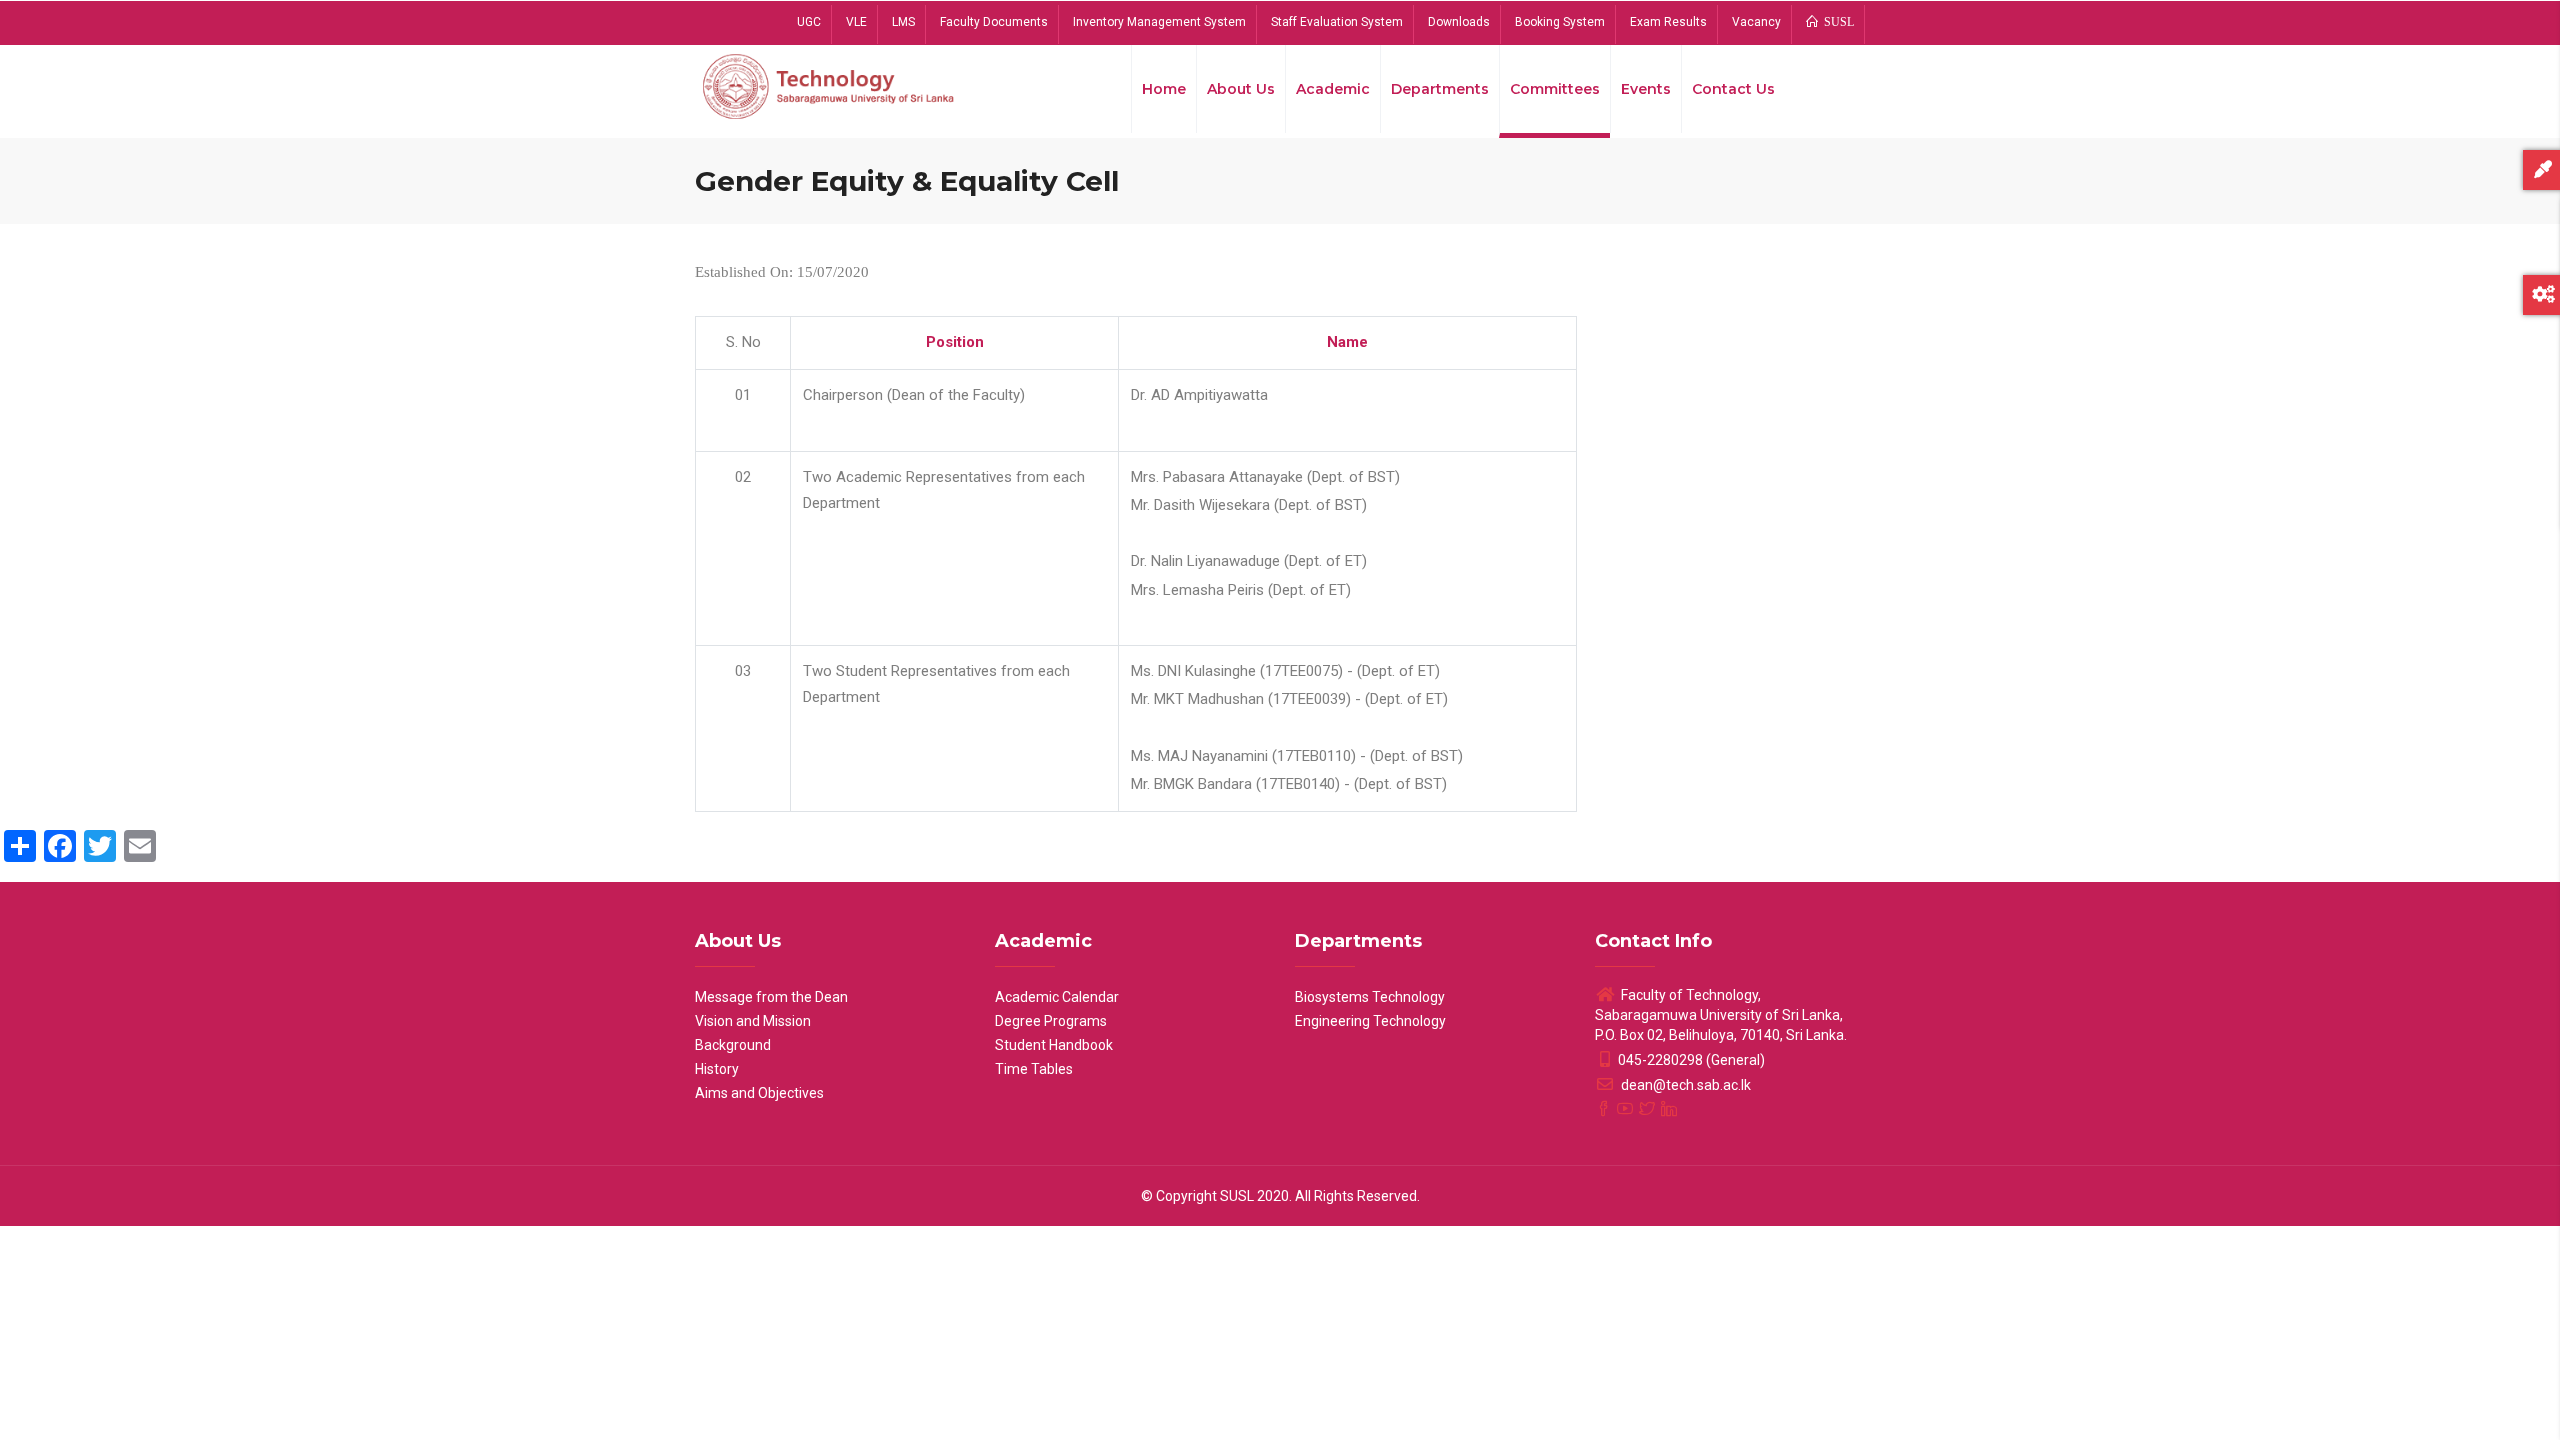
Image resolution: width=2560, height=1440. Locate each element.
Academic (1333, 89)
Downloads (1459, 22)
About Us (1241, 89)
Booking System (1560, 22)
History (717, 1069)
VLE (856, 22)
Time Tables (1034, 1069)
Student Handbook (1054, 1045)
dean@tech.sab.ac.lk (1684, 1085)
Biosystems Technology (1370, 997)
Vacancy (1756, 22)
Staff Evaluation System (1337, 22)
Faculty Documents (994, 22)
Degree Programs (1051, 1021)
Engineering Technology (1370, 1021)
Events (1646, 89)
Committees (1555, 89)
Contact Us (1733, 89)
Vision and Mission (753, 1021)
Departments (1440, 89)
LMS (903, 22)
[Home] (830, 85)
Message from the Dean (771, 997)
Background (733, 1045)
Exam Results (1668, 22)
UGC (809, 22)
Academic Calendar (1057, 997)
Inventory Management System (1159, 22)
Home (1164, 89)
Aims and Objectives (759, 1093)
